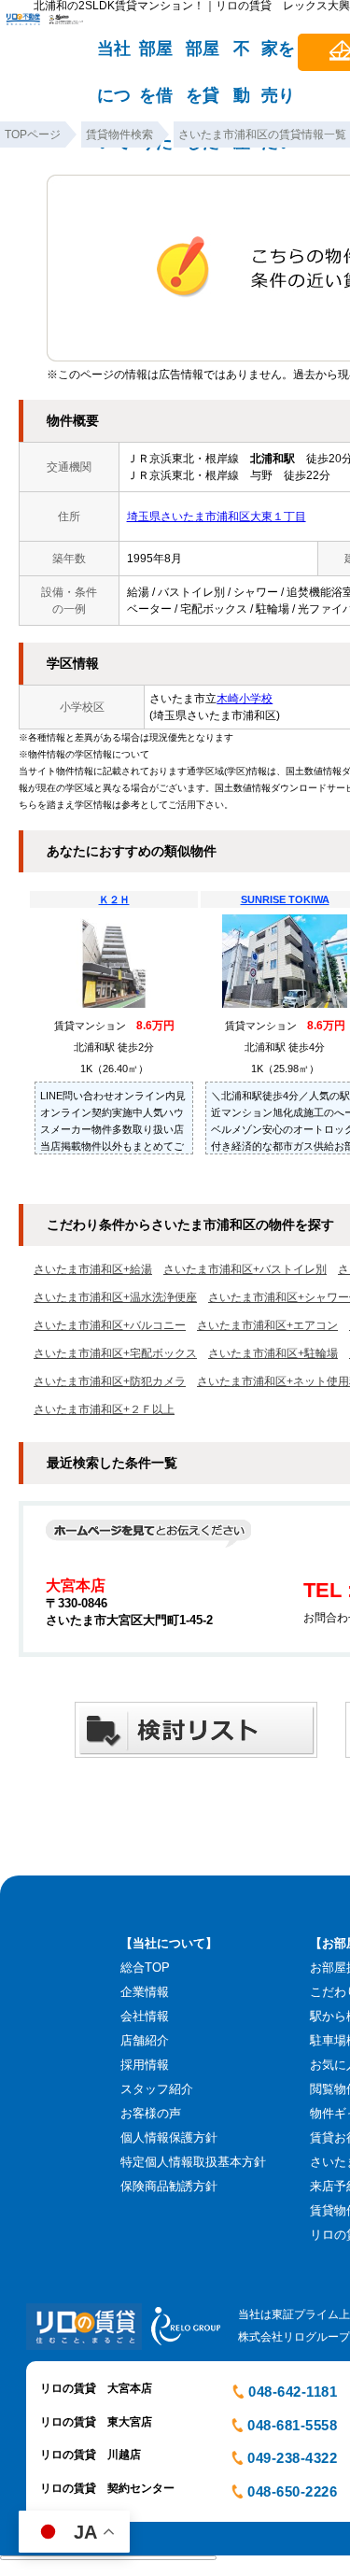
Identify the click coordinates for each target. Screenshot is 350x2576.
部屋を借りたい (156, 57)
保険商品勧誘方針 (169, 2186)
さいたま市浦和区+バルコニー (110, 1325)
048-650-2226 (292, 2491)
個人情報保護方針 (169, 2137)
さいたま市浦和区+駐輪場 (273, 1353)
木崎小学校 (245, 699)
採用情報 (145, 2065)
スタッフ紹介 (157, 2089)
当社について (114, 57)
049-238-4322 (292, 2458)
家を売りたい (278, 57)
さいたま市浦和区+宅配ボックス (115, 1353)
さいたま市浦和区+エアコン (267, 1325)
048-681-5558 (292, 2425)
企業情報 (145, 1992)
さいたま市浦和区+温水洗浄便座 (115, 1297)
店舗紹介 (145, 2040)
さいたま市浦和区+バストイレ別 (245, 1269)
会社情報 (145, 2016)
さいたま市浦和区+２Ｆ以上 (104, 1409)
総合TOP (145, 1967)
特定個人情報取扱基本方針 (193, 2162)
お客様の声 (151, 2113)
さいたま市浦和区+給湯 (93, 1269)
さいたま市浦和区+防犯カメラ (110, 1381)
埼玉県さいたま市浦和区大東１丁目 (217, 517)
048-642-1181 (293, 2392)
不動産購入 (242, 57)
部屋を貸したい (203, 57)
